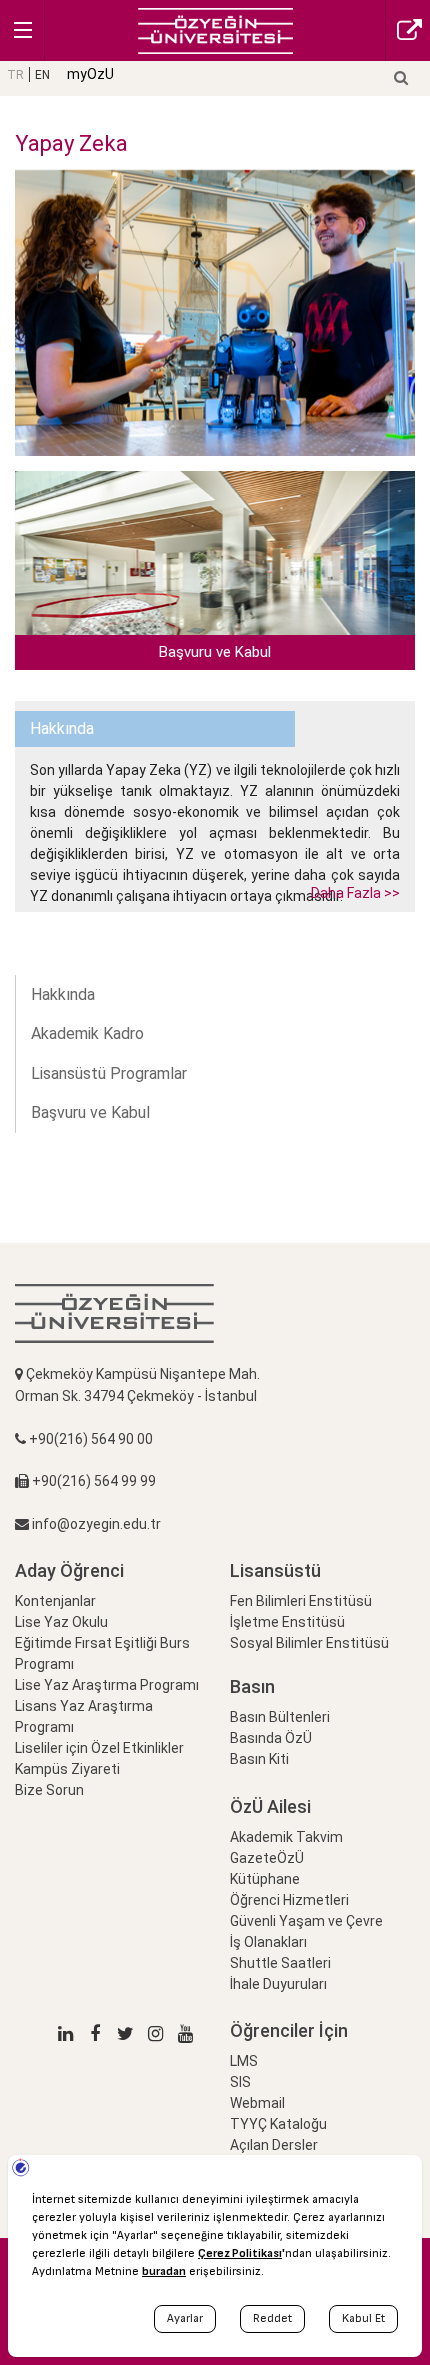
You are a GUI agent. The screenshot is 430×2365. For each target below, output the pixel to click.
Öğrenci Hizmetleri (289, 1900)
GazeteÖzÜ (267, 1858)
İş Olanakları (268, 1942)
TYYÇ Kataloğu (278, 2124)
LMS (244, 2061)
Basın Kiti (259, 1759)
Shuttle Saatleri (280, 1963)
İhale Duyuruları (278, 1984)
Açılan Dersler (274, 2145)
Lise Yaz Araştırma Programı (107, 1685)
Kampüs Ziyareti (67, 1769)
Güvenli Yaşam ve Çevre (306, 1921)
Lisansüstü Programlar (109, 1073)
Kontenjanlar (55, 1601)
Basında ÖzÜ (271, 1738)
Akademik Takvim (286, 1837)
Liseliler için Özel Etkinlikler (99, 1748)
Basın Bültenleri (280, 1717)
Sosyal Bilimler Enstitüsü (309, 1643)
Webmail (257, 2103)
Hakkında (63, 994)
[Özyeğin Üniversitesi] (215, 29)
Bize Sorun (49, 1790)
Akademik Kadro (87, 1033)
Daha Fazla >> (355, 893)
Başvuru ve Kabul (90, 1112)
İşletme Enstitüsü (287, 1622)
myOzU (90, 74)
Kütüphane (265, 1879)
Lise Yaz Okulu (61, 1622)
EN (42, 75)
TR (15, 75)
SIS (240, 2082)
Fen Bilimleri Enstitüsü (301, 1601)
